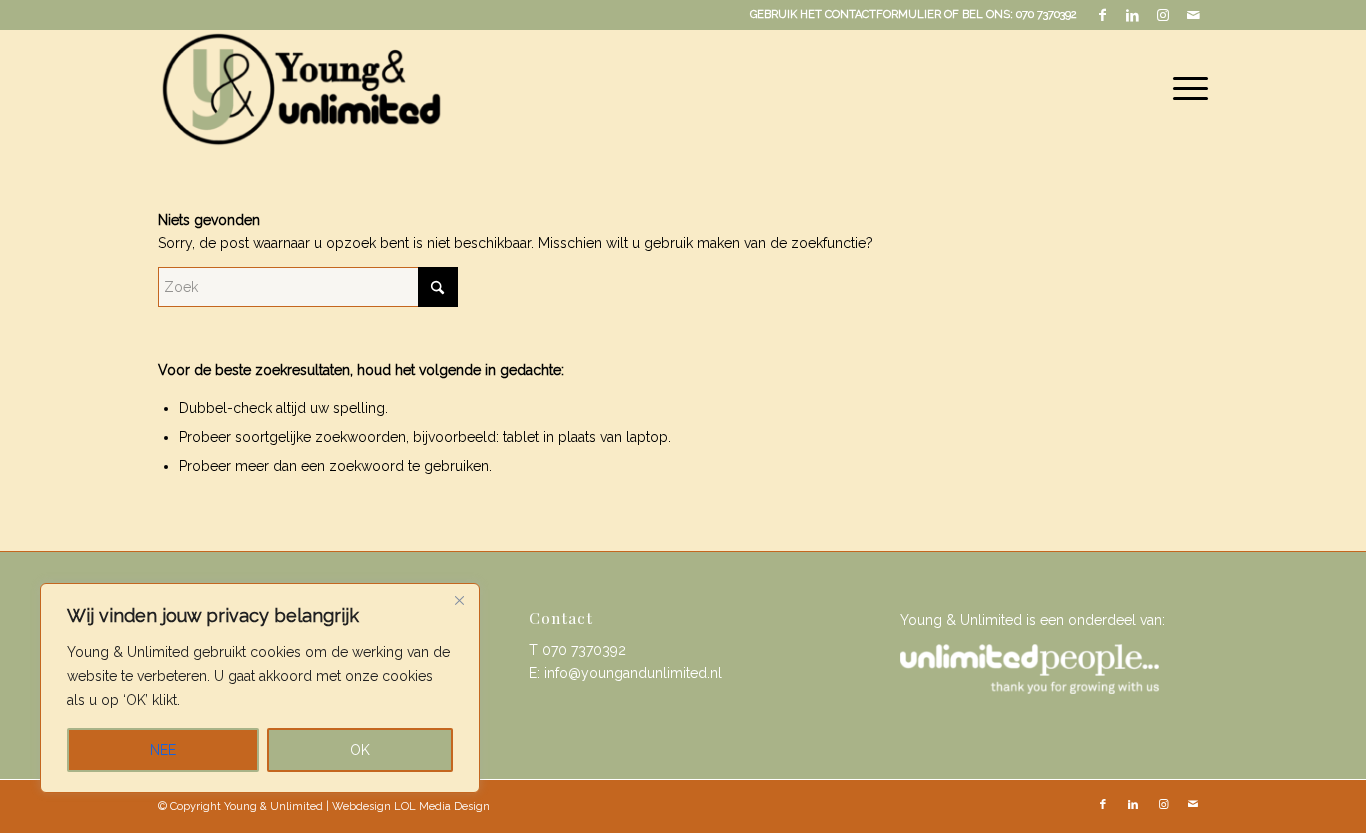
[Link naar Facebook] (1102, 15)
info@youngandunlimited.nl (633, 673)
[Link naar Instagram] (1162, 15)
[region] (260, 688)
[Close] (459, 600)
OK (360, 750)
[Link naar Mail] (1193, 15)
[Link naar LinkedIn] (1132, 15)
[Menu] (1184, 89)
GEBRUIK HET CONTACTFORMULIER (845, 14)
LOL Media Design (442, 806)
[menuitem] (1184, 89)
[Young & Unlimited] (300, 89)
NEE (163, 750)
